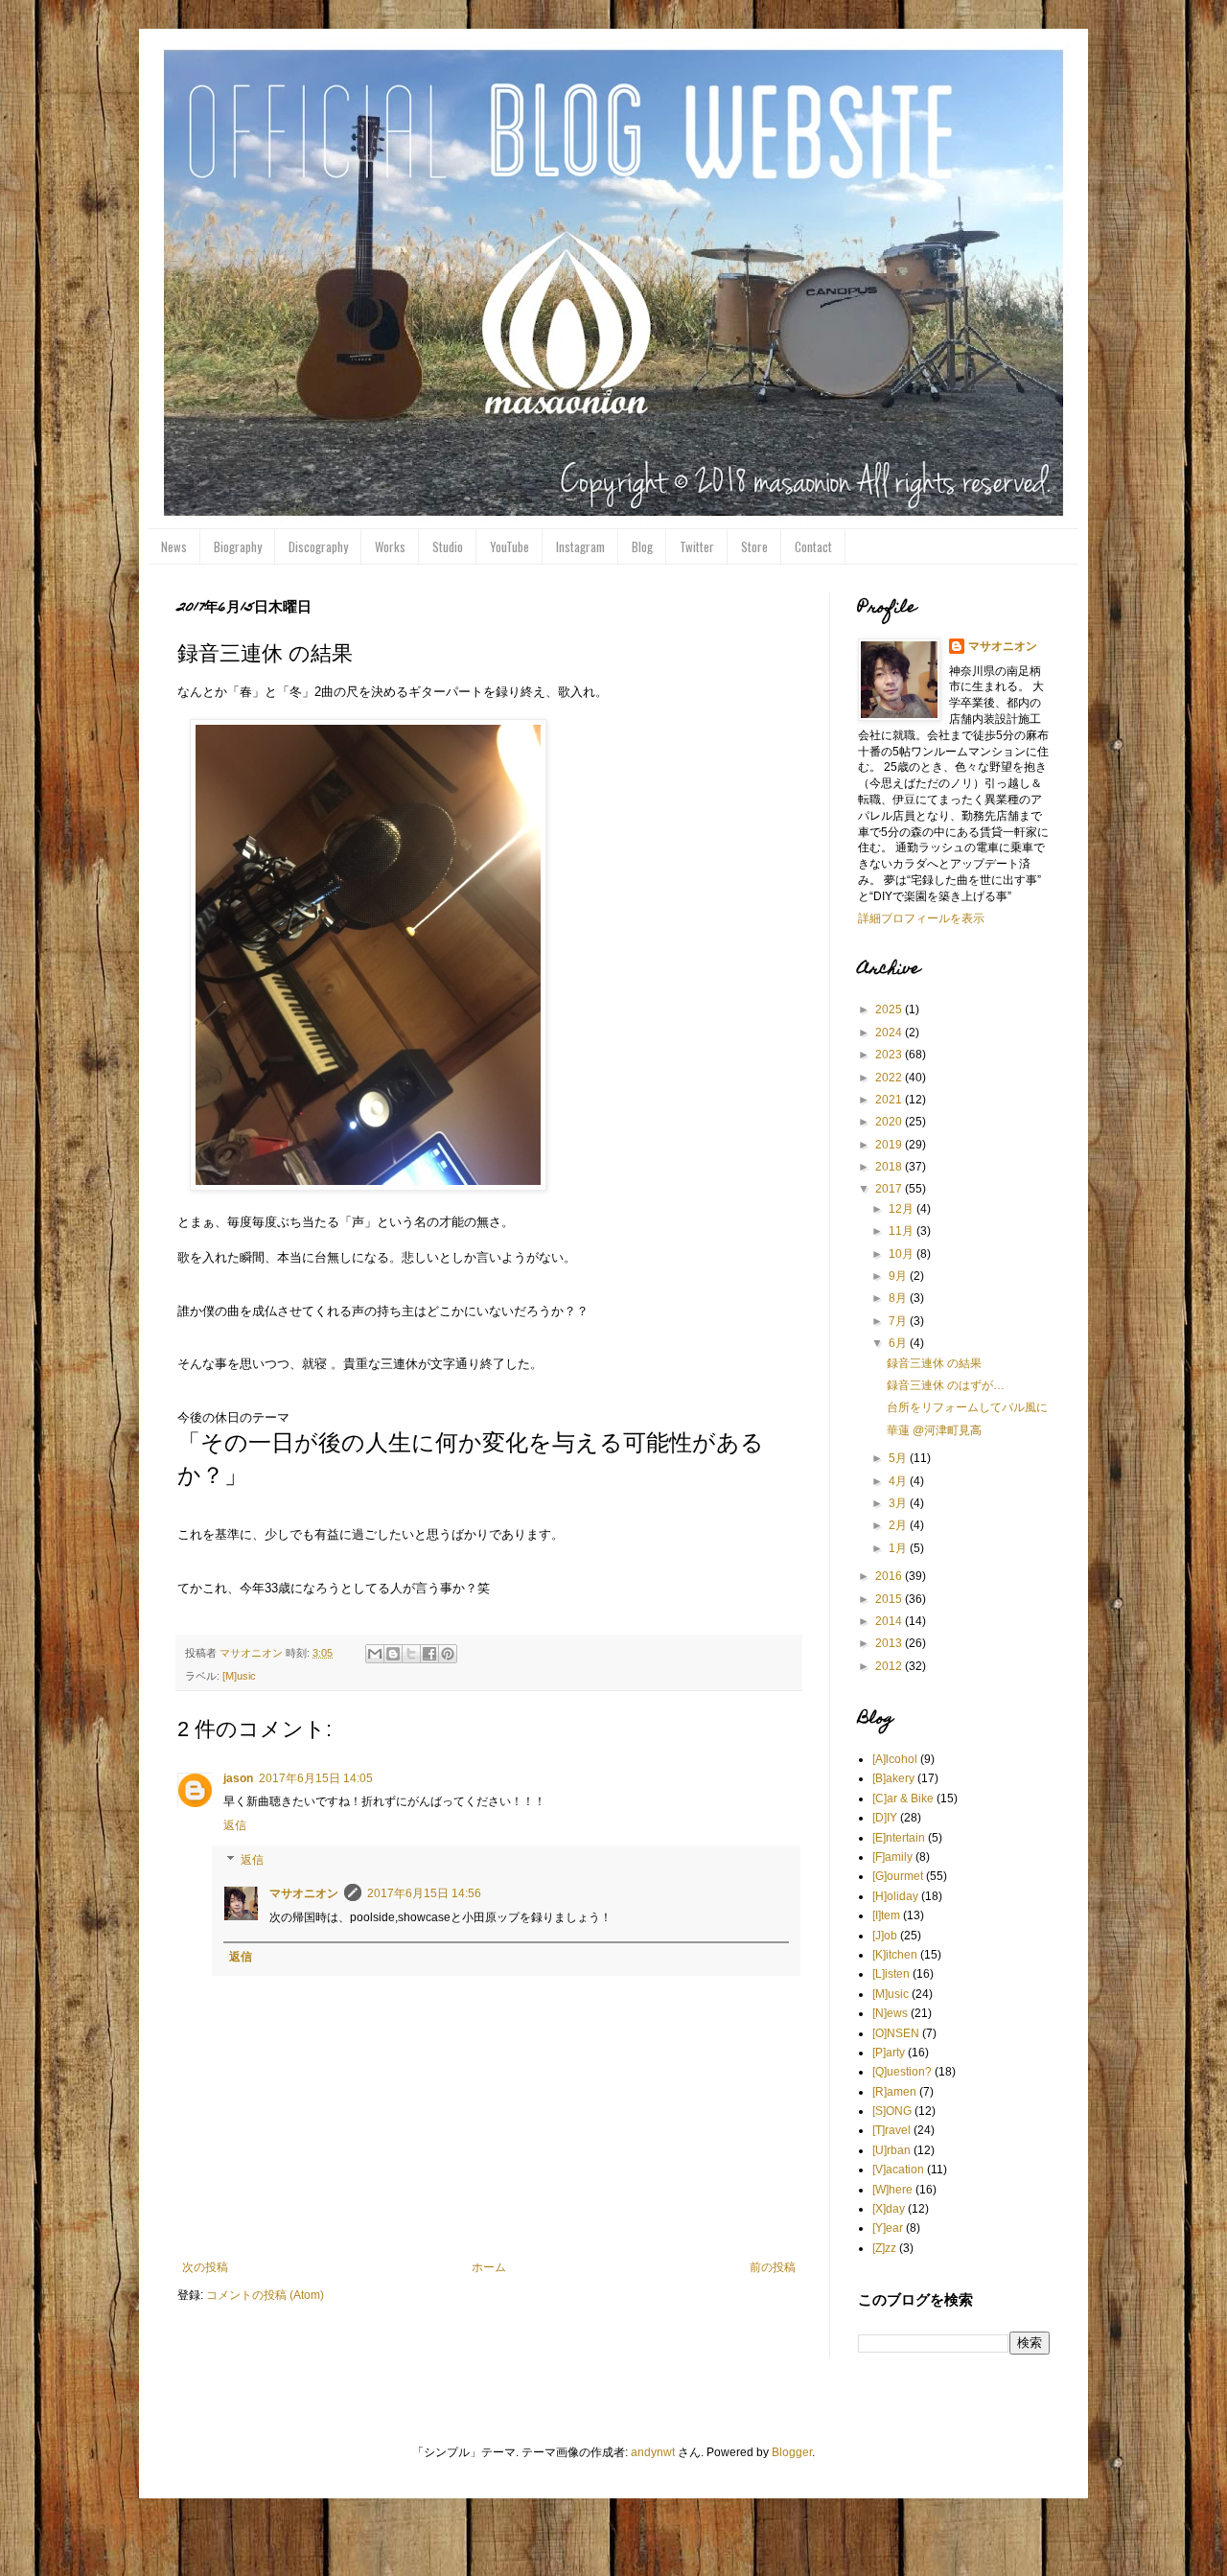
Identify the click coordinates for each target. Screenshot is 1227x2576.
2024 (890, 1033)
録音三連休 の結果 (934, 1363)
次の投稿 (205, 2267)
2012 (890, 1666)
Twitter (697, 546)
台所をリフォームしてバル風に (967, 1407)
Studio (448, 546)
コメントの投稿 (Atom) (265, 2295)
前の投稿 (773, 2267)
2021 (890, 1100)
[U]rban (891, 2150)
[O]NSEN (896, 2033)
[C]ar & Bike (903, 1799)
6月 (899, 1343)
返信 (235, 1825)
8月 (899, 1298)
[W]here (892, 2190)
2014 (890, 1621)
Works (390, 546)
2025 (890, 1010)
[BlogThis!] (393, 1654)
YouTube (509, 546)
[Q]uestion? (902, 2072)
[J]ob (885, 1936)
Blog (642, 546)
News (174, 546)
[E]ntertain (899, 1838)
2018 (890, 1167)
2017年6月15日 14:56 (424, 1893)
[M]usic (239, 1676)
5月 (899, 1458)
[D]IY (885, 1818)
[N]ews (890, 2013)
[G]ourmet (898, 1876)
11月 (903, 1231)
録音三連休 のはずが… (946, 1385)
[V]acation (898, 2170)
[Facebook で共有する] (429, 1654)
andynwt (653, 2452)
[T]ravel (891, 2130)
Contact (813, 546)
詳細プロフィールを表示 (921, 918)
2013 (890, 1643)
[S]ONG (892, 2111)
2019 (890, 1145)
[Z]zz (884, 2248)
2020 (890, 1122)
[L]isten (891, 1974)
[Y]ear (888, 2228)
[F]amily (892, 1857)
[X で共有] (411, 1654)
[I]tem (886, 1915)
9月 (899, 1276)
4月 (899, 1481)
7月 (899, 1321)
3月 (899, 1503)
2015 (890, 1599)
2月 (899, 1525)
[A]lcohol (895, 1759)
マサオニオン (304, 1893)
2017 (890, 1189)
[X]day (889, 2209)
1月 (899, 1548)
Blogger (792, 2452)
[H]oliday (895, 1896)
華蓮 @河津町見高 (934, 1430)
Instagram (580, 546)
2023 (890, 1055)
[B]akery (893, 1778)
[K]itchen (895, 1955)
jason (238, 1778)
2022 (890, 1078)
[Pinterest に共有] (448, 1654)
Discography (318, 546)
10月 (903, 1254)
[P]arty (889, 2053)
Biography (238, 546)
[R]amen (894, 2092)
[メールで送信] (375, 1654)
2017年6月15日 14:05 (316, 1778)
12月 (903, 1209)
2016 (890, 1576)
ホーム (489, 2267)
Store (754, 546)
